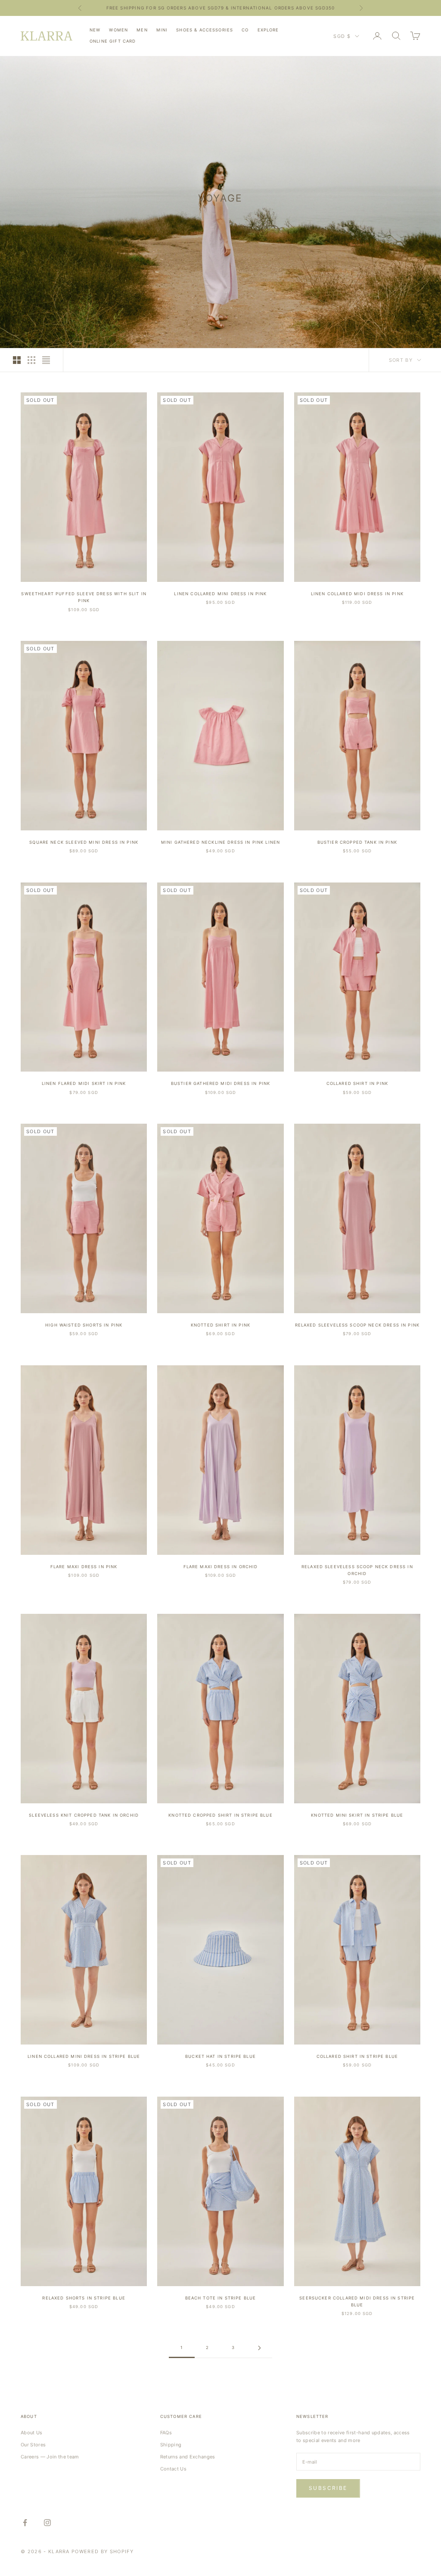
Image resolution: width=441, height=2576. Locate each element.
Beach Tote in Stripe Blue (221, 2298)
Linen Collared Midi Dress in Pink (357, 594)
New (95, 30)
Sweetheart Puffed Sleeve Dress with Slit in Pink (84, 597)
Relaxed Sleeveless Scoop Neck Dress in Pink (357, 1325)
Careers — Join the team (50, 2457)
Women (118, 30)
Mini (162, 30)
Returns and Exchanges (188, 2457)
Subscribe (328, 2488)
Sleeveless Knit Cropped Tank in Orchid (84, 1815)
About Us (32, 2433)
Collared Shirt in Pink (357, 1083)
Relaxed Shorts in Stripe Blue (84, 2298)
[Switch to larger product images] (17, 360)
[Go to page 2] (259, 2348)
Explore (268, 30)
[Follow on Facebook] (25, 2523)
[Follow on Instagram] (47, 2523)
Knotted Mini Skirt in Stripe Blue (357, 1815)
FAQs (166, 2433)
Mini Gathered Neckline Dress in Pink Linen (220, 842)
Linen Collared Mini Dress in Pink (220, 594)
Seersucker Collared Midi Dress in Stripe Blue (357, 2301)
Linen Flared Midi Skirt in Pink (84, 1083)
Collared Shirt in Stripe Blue (357, 2056)
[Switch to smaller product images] (31, 360)
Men (142, 30)
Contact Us (173, 2469)
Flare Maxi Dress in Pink (84, 1567)
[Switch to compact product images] (46, 360)
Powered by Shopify (102, 2551)
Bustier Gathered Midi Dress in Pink (220, 1083)
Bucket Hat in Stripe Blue (220, 2056)
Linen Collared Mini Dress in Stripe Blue (84, 2056)
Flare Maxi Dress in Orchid (221, 1567)
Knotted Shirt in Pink (220, 1325)
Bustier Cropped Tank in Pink (357, 842)
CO (245, 30)
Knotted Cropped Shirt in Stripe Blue (220, 1815)
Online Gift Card (113, 41)
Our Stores (33, 2445)
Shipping (171, 2445)
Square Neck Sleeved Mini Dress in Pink (84, 842)
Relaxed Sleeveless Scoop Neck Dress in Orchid (357, 1570)
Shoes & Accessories (205, 30)
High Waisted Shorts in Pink (84, 1325)
